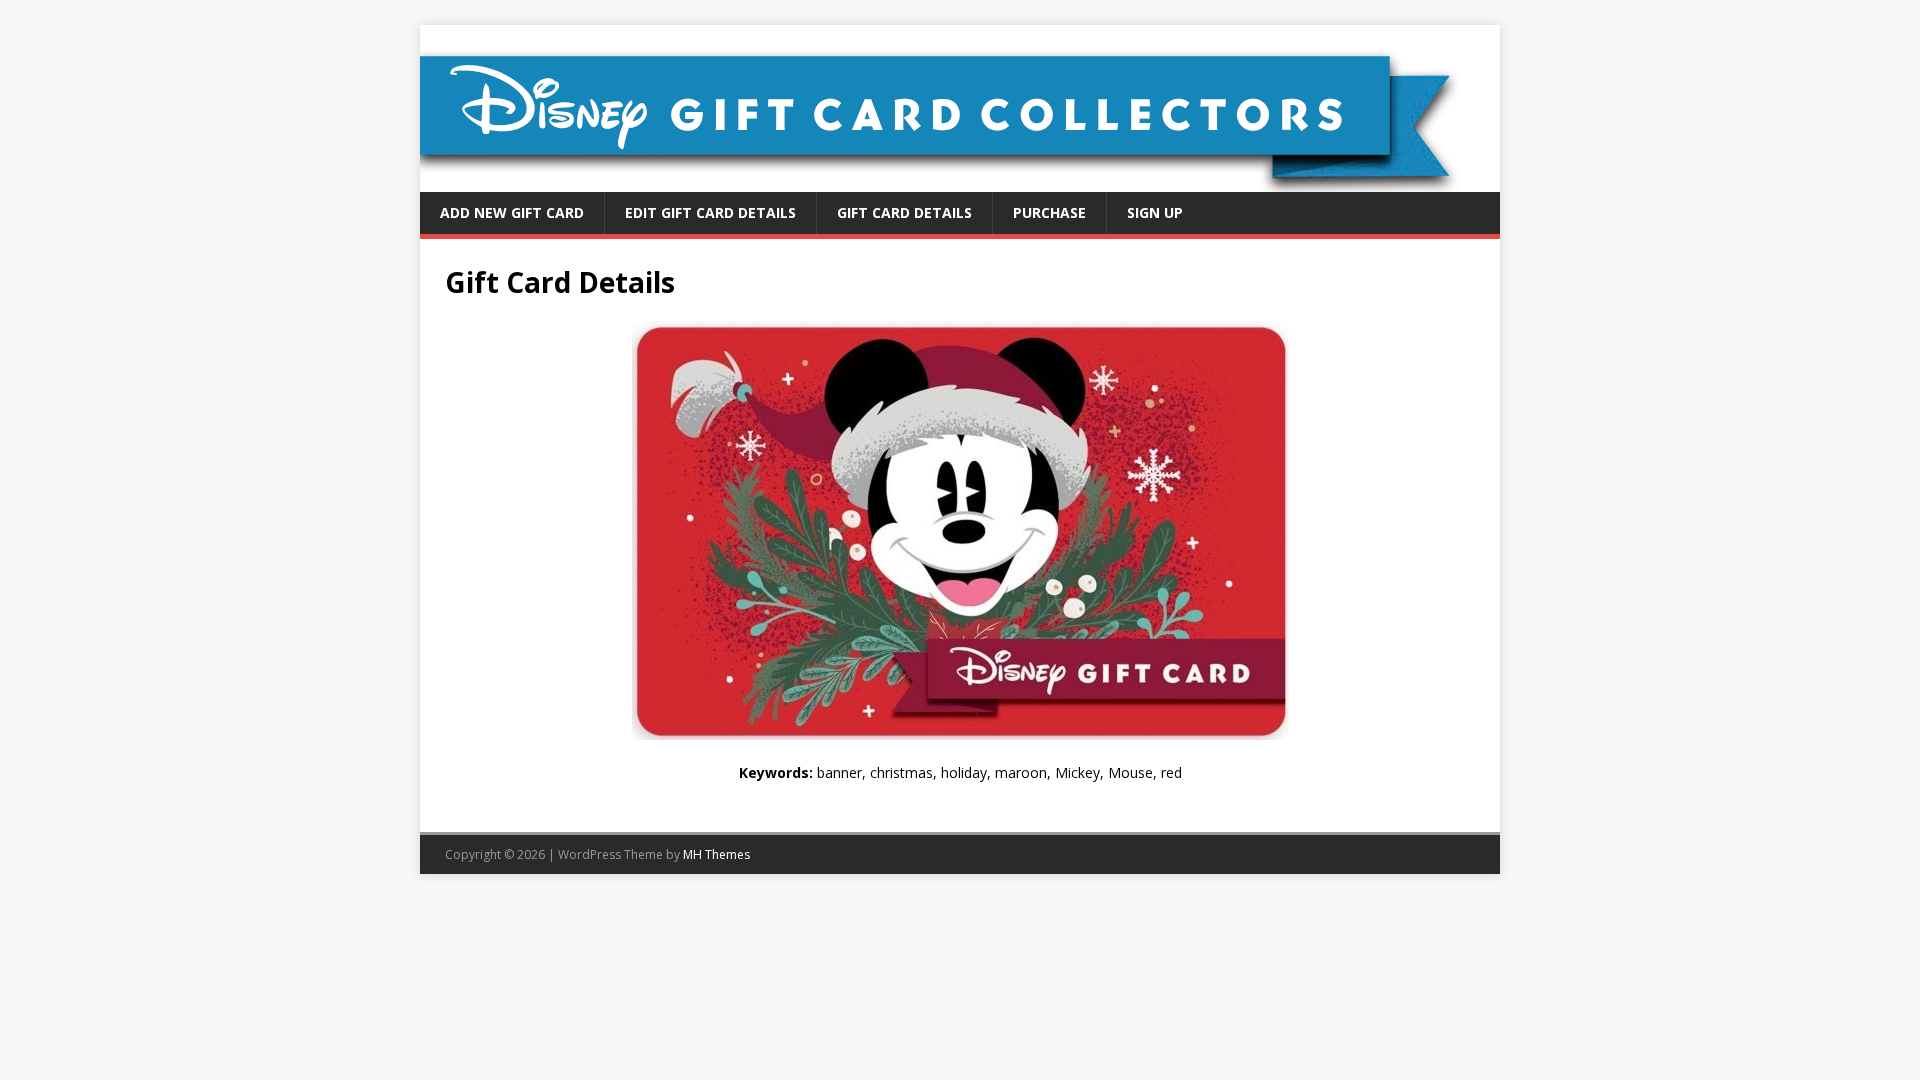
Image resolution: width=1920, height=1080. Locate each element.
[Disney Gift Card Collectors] (960, 180)
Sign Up (1155, 212)
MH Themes (716, 854)
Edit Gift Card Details (710, 212)
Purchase (1049, 212)
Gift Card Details (904, 212)
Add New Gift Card (512, 212)
